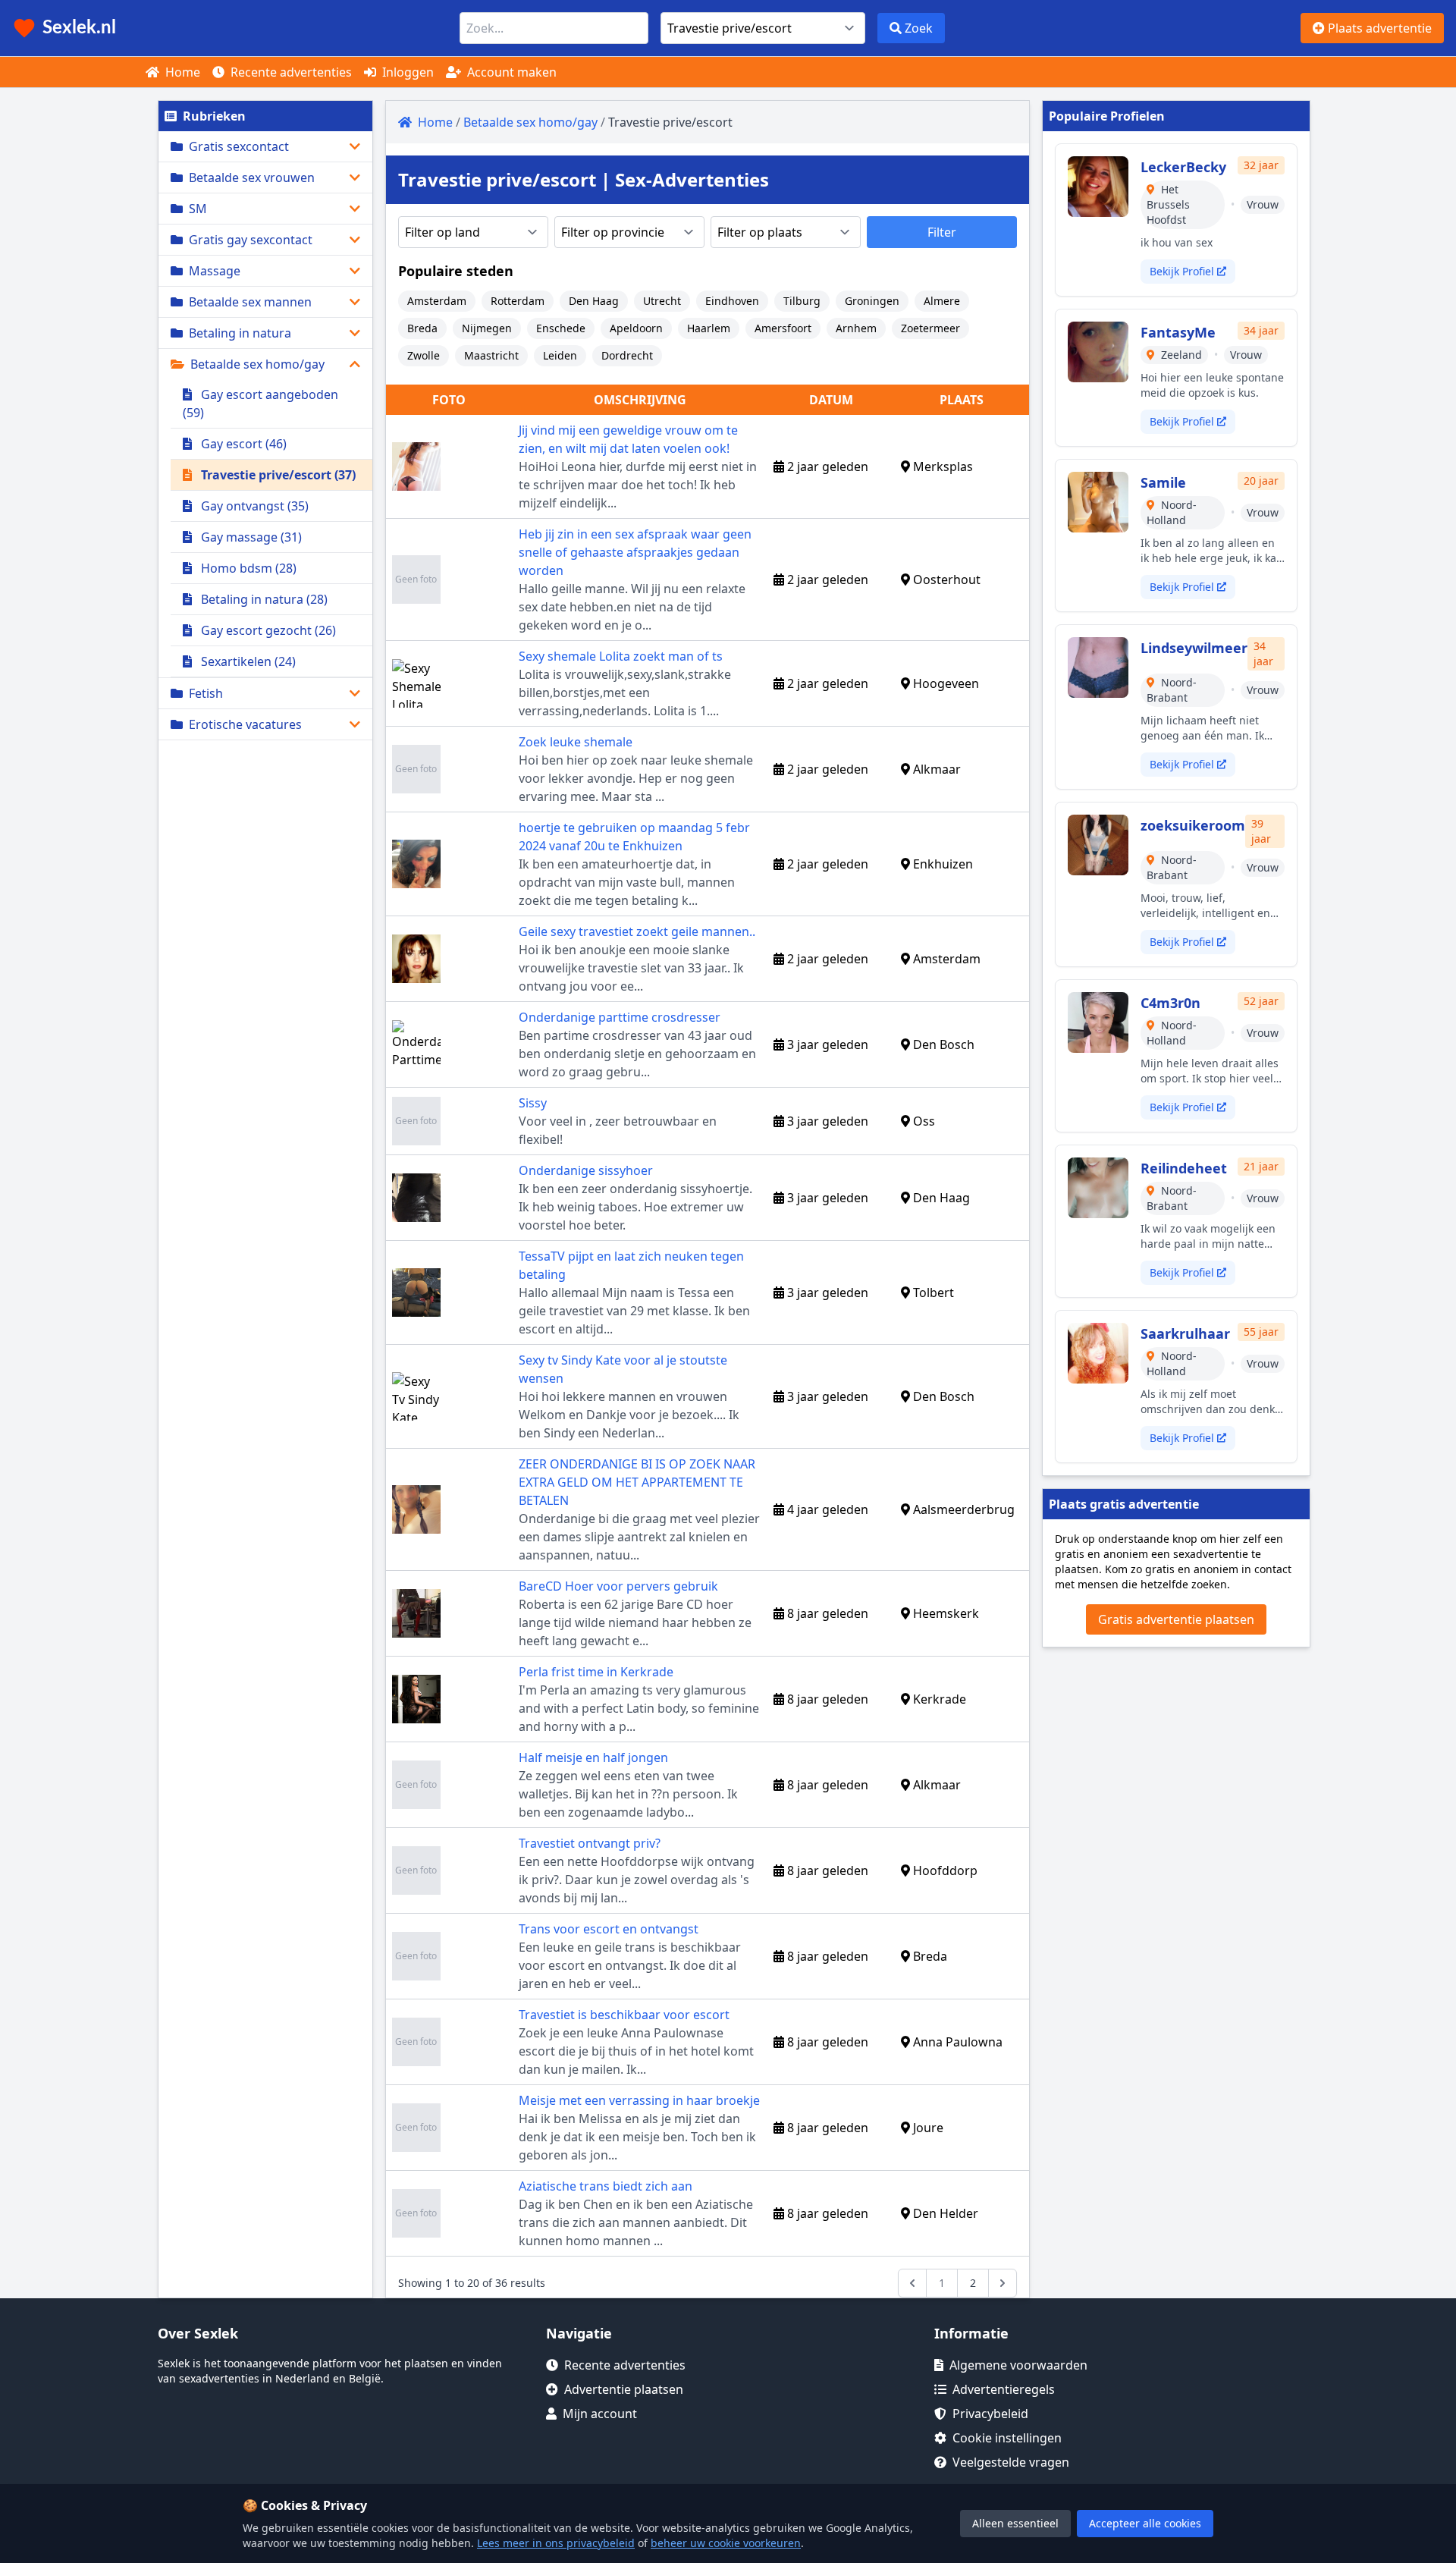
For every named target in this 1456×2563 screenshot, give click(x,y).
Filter (942, 232)
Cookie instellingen (1007, 2438)
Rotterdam (518, 301)
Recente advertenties (290, 72)
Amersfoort (783, 328)
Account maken (510, 72)
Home (181, 72)
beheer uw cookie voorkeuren (726, 2543)
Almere (942, 301)
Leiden (560, 355)
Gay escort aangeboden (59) (260, 404)
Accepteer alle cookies (1145, 2523)
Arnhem (856, 328)
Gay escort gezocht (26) (267, 630)
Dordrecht (627, 355)
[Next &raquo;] (1003, 2283)
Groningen (872, 301)
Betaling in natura (240, 333)
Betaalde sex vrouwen (252, 177)
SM (198, 209)
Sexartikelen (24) (247, 661)
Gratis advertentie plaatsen (1176, 1619)
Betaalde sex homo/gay (257, 364)
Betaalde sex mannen (250, 302)
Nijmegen (487, 328)
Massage (215, 271)
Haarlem (709, 328)
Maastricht (491, 355)
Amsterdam (437, 301)
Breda (422, 328)
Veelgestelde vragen (1011, 2462)
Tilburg (802, 301)
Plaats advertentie (1378, 28)
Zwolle (424, 355)
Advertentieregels (1004, 2389)
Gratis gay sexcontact (251, 240)
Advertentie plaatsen (624, 2389)
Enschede (561, 328)
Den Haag (594, 301)
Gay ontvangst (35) (253, 506)
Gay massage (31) (250, 537)
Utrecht (662, 301)
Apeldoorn (636, 328)
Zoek (917, 28)
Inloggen (406, 72)
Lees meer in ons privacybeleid (556, 2543)
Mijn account (600, 2414)
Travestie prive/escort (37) (277, 475)
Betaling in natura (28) (263, 599)
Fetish (206, 693)
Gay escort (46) (242, 444)
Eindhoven (732, 301)
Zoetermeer (930, 328)
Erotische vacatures (245, 724)
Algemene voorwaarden (1018, 2365)
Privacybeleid (990, 2414)
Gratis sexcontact (239, 146)
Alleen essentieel (1015, 2523)
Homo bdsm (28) (247, 568)
